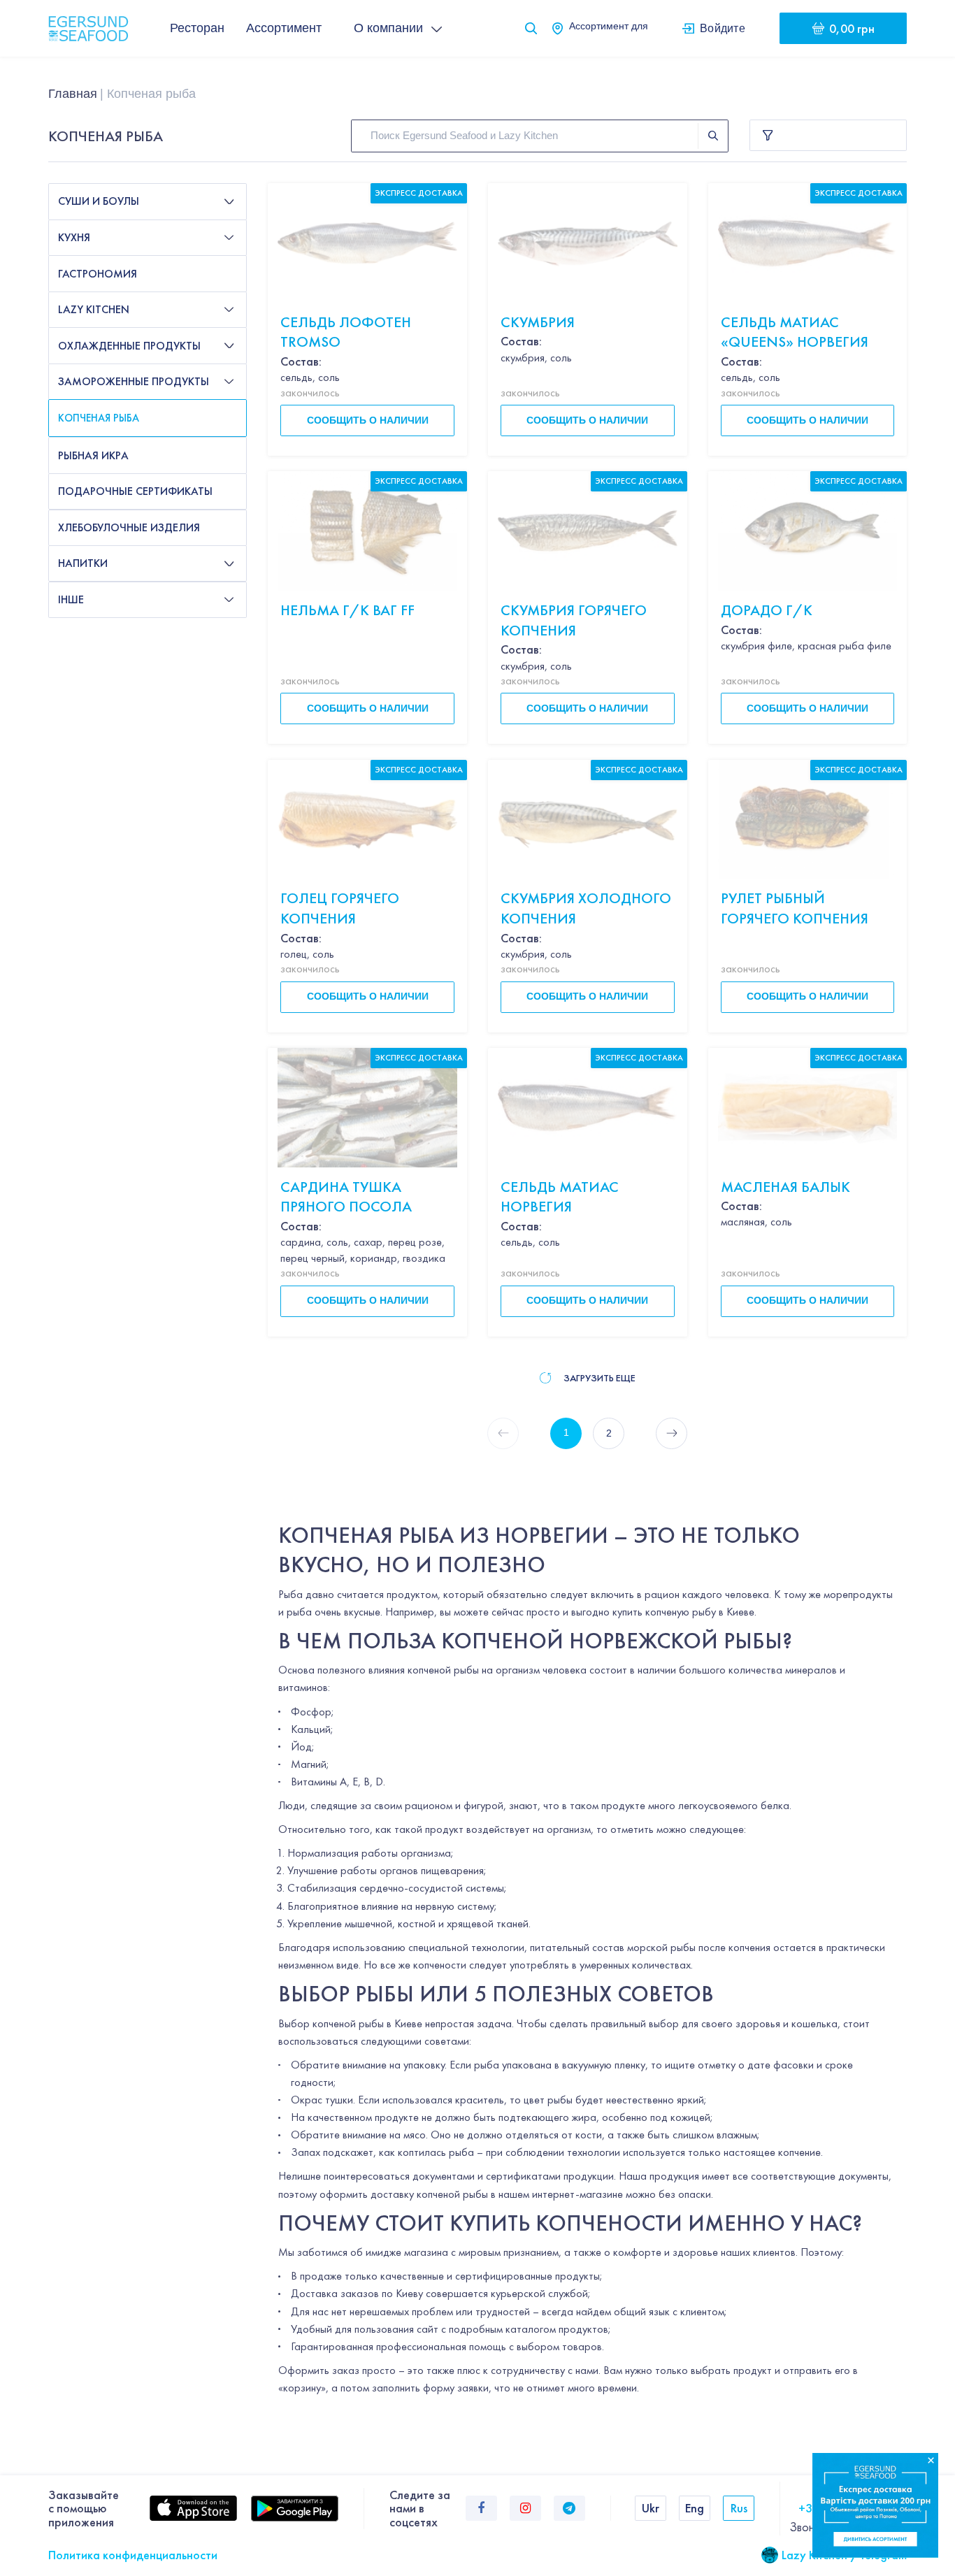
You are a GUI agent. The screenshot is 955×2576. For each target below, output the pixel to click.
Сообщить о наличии (368, 420)
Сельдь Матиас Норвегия (560, 1197)
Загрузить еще (599, 1378)
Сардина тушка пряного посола (346, 1197)
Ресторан (197, 28)
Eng (695, 2508)
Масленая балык (785, 1187)
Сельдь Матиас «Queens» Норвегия (795, 332)
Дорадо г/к (767, 610)
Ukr (651, 2508)
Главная (73, 94)
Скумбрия (538, 322)
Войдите (723, 28)
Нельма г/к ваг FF (347, 610)
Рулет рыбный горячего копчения (795, 908)
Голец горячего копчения (340, 908)
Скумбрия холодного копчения (586, 908)
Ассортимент (284, 28)
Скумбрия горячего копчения (574, 620)
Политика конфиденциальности (133, 2555)
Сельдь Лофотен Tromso (346, 332)
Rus (739, 2508)
